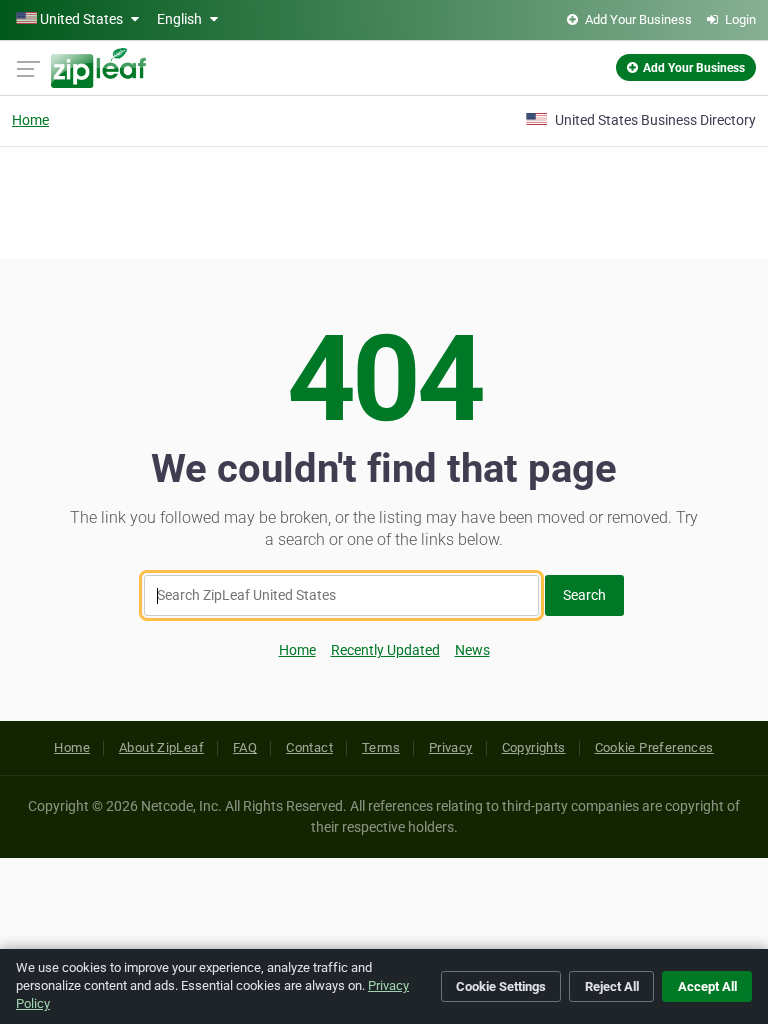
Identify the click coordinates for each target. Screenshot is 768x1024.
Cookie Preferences (654, 747)
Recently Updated (385, 650)
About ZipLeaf (161, 747)
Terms (381, 747)
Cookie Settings (501, 986)
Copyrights (534, 747)
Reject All (612, 986)
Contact (309, 747)
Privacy (451, 747)
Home (30, 120)
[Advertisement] (384, 200)
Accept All (707, 986)
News (472, 650)
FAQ (245, 747)
